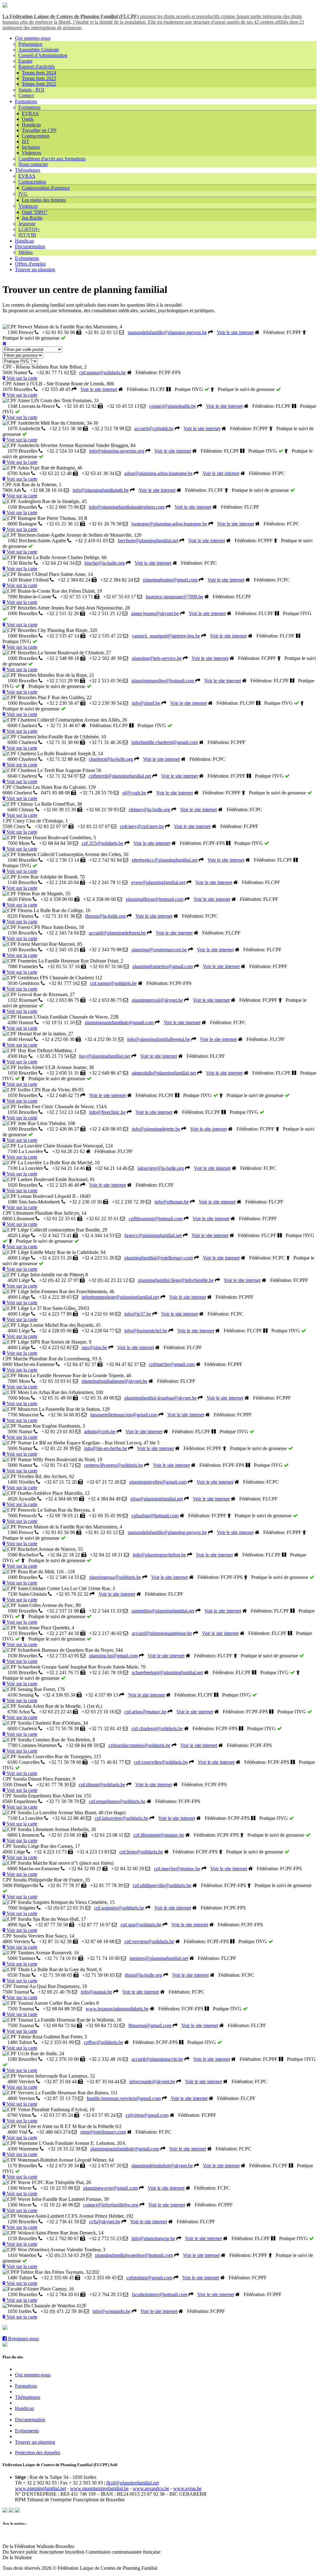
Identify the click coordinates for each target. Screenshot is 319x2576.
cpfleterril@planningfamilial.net (120, 776)
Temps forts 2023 (39, 78)
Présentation (30, 44)
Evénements (27, 258)
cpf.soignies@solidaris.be (119, 1908)
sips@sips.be (94, 1347)
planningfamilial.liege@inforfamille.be (176, 1280)
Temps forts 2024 (39, 73)
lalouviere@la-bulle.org (161, 1168)
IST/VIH (27, 235)
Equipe (25, 61)
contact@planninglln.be (173, 406)
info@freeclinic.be (107, 1112)
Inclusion (31, 147)
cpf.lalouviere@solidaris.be (121, 1818)
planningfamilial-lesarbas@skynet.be (160, 1398)
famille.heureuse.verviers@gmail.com (124, 2098)
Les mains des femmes (44, 200)
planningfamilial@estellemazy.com (159, 1258)
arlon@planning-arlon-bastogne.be (158, 473)
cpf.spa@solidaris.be (141, 1925)
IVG (23, 194)
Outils (28, 119)
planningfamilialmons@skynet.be (114, 1381)
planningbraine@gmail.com (170, 580)
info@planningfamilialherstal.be (159, 1039)
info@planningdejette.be (156, 1129)
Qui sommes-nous (33, 38)
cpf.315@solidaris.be (102, 843)
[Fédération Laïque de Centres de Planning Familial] (5, 6)
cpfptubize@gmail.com (149, 2278)
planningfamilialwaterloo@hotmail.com (134, 2255)
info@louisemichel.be (146, 1331)
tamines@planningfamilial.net (159, 1958)
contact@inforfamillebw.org (111, 2205)
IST (26, 141)
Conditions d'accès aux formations (52, 159)
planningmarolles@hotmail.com (163, 681)
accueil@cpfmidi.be (154, 429)
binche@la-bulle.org (105, 563)
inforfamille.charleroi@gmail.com (165, 742)
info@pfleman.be (172, 1202)
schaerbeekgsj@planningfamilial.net (167, 1672)
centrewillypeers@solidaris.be (114, 1465)
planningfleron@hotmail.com (155, 899)
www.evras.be (187, 2488)
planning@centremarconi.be (159, 950)
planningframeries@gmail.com (163, 966)
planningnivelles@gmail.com (158, 1482)
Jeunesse (27, 224)
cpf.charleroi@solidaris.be (157, 1728)
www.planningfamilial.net (40, 2488)
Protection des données (38, 2453)
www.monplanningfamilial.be (99, 2488)
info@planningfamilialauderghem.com (127, 507)
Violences (31, 153)
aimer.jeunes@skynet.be (155, 613)
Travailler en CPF (39, 130)
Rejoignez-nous (23, 2339)
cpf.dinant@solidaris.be (102, 1785)
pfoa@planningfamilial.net (157, 1499)
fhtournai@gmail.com (150, 2025)
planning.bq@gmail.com (113, 1656)
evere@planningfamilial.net (158, 882)
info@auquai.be (96, 1992)
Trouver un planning (35, 269)
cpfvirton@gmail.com (147, 2115)
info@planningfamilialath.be (101, 490)
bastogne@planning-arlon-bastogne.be (169, 524)
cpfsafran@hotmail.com (155, 1516)
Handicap (31, 125)
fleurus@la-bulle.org (105, 916)
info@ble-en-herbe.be (106, 1448)
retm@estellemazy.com (103, 2132)
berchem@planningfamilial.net (148, 541)
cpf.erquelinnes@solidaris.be (117, 1801)
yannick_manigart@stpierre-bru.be (166, 636)
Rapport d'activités (37, 66)
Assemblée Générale (39, 50)
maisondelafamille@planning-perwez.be (167, 332)
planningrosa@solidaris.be (115, 1577)
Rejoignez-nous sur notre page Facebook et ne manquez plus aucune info (79, 2328)
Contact (26, 95)
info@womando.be (112, 2311)
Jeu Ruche (32, 218)
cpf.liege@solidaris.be (141, 1852)
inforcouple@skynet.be (152, 2082)
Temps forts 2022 (39, 84)
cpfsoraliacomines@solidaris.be (139, 1745)
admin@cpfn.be (100, 1432)
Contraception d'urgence (46, 188)
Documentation (30, 246)
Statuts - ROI (31, 90)
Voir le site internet (235, 332)
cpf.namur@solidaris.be (102, 372)
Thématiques (28, 170)
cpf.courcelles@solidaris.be (161, 1762)
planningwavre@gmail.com (110, 2188)
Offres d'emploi (30, 264)
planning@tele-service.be (157, 658)
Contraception (36, 136)
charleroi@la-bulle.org (111, 759)
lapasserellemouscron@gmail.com (124, 1415)
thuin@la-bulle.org (143, 1975)
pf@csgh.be (134, 793)
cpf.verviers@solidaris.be (149, 1941)
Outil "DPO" (35, 212)
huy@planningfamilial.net (105, 1056)
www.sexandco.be (151, 2488)
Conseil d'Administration (43, 55)
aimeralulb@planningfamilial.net (164, 1073)
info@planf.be (146, 703)
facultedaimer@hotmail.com (159, 2294)
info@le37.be (138, 1314)
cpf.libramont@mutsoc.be (159, 1835)
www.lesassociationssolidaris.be (117, 2009)
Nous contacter (33, 164)
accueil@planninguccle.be (157, 2059)
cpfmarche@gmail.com (172, 1364)
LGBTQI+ (29, 229)
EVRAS (30, 113)
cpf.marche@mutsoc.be (177, 1869)
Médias (26, 252)
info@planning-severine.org (117, 451)
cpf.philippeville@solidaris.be (162, 1885)
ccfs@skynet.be (105, 2222)
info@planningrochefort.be (159, 1555)
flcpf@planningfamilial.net (133, 2483)
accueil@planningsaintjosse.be (162, 1633)
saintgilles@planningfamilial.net (163, 1611)
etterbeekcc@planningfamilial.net (165, 860)
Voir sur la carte (21, 378)
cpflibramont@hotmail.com (156, 1219)
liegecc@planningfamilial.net (153, 1235)
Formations (26, 101)
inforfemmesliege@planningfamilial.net (120, 1297)
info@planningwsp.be (153, 2238)
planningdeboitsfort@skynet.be (162, 2166)
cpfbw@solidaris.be (103, 2042)
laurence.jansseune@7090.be (174, 597)
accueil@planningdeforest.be (117, 933)
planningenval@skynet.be (157, 1000)
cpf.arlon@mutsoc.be (145, 1712)
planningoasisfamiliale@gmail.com (119, 1022)
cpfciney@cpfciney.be (142, 826)
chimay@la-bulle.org (149, 810)
